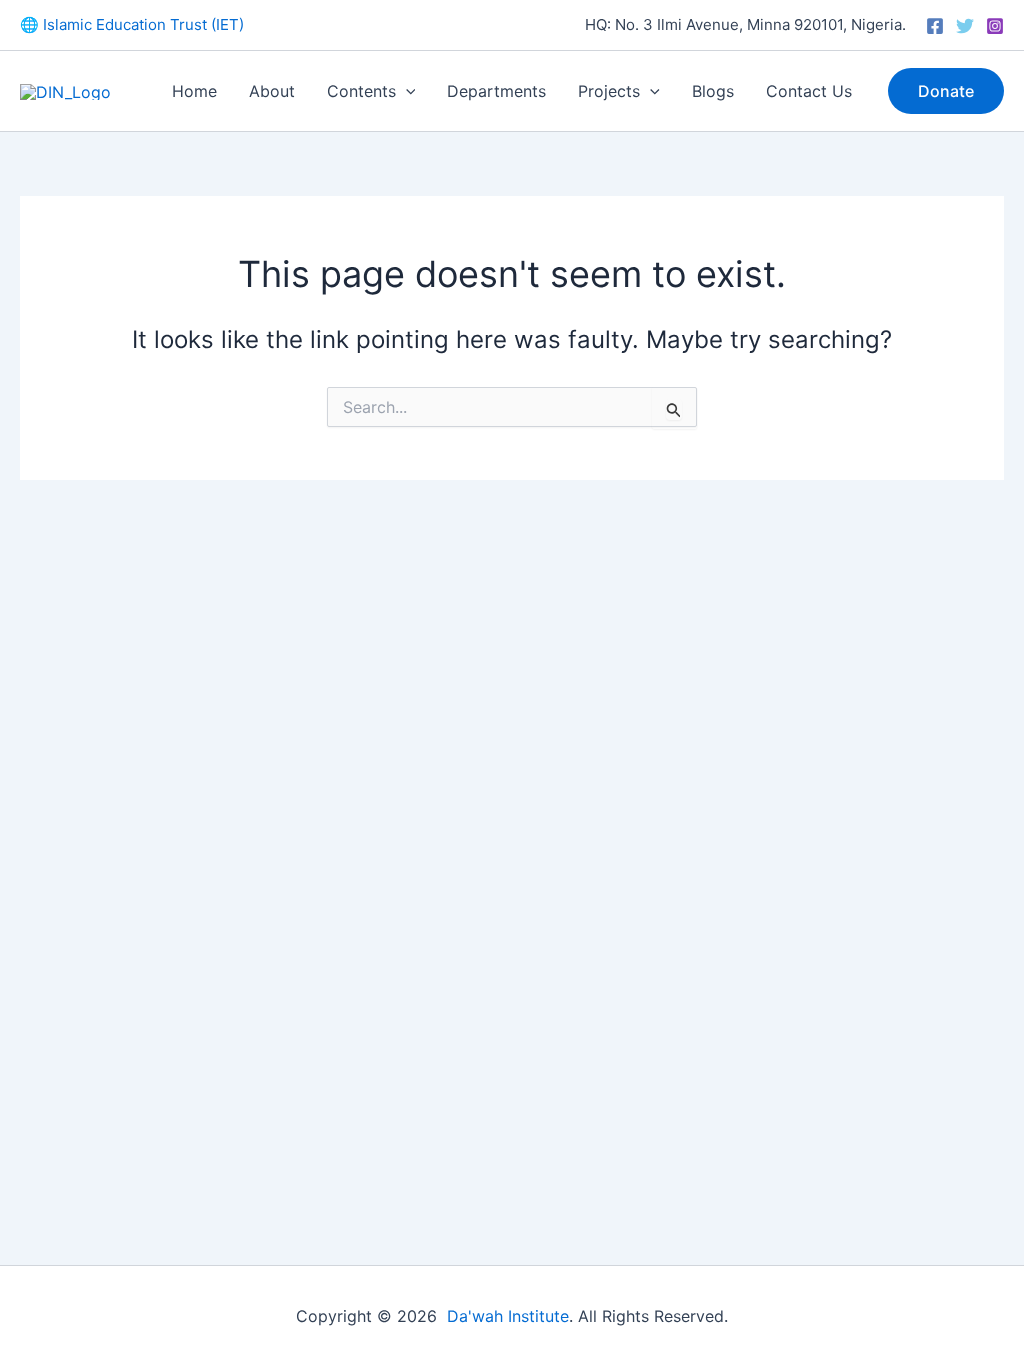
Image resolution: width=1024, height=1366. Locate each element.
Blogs (713, 91)
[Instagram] (995, 26)
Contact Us (809, 91)
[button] (406, 91)
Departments (496, 91)
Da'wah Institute (508, 1316)
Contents (361, 91)
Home (194, 91)
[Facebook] (935, 26)
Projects (609, 91)
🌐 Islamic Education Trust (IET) (132, 24)
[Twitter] (965, 26)
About (272, 91)
